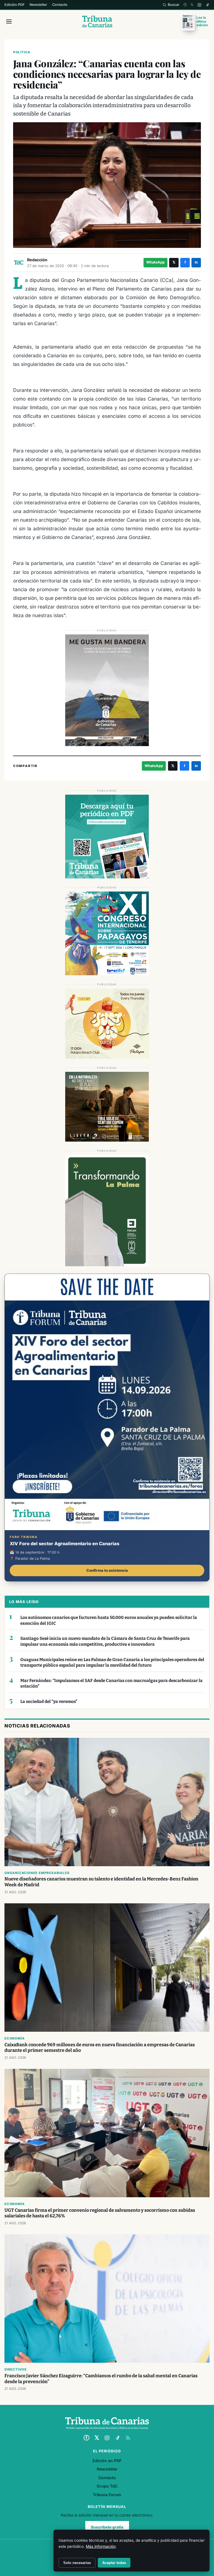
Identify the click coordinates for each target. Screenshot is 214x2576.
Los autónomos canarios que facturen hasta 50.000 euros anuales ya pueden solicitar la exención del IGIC (109, 1620)
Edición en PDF (107, 2461)
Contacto (60, 5)
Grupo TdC (107, 2486)
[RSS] (128, 2438)
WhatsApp (155, 262)
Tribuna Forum (107, 2495)
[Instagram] (199, 5)
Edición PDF (14, 5)
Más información (101, 2546)
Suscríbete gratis (107, 2527)
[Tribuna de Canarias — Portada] (97, 21)
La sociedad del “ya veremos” (49, 1702)
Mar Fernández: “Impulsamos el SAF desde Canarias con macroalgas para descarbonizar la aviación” (111, 1684)
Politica (22, 52)
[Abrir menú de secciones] (9, 21)
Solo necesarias (77, 2563)
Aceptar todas (114, 2563)
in (196, 262)
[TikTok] (207, 5)
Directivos (16, 2369)
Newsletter (38, 5)
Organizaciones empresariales (37, 1873)
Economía (14, 2038)
